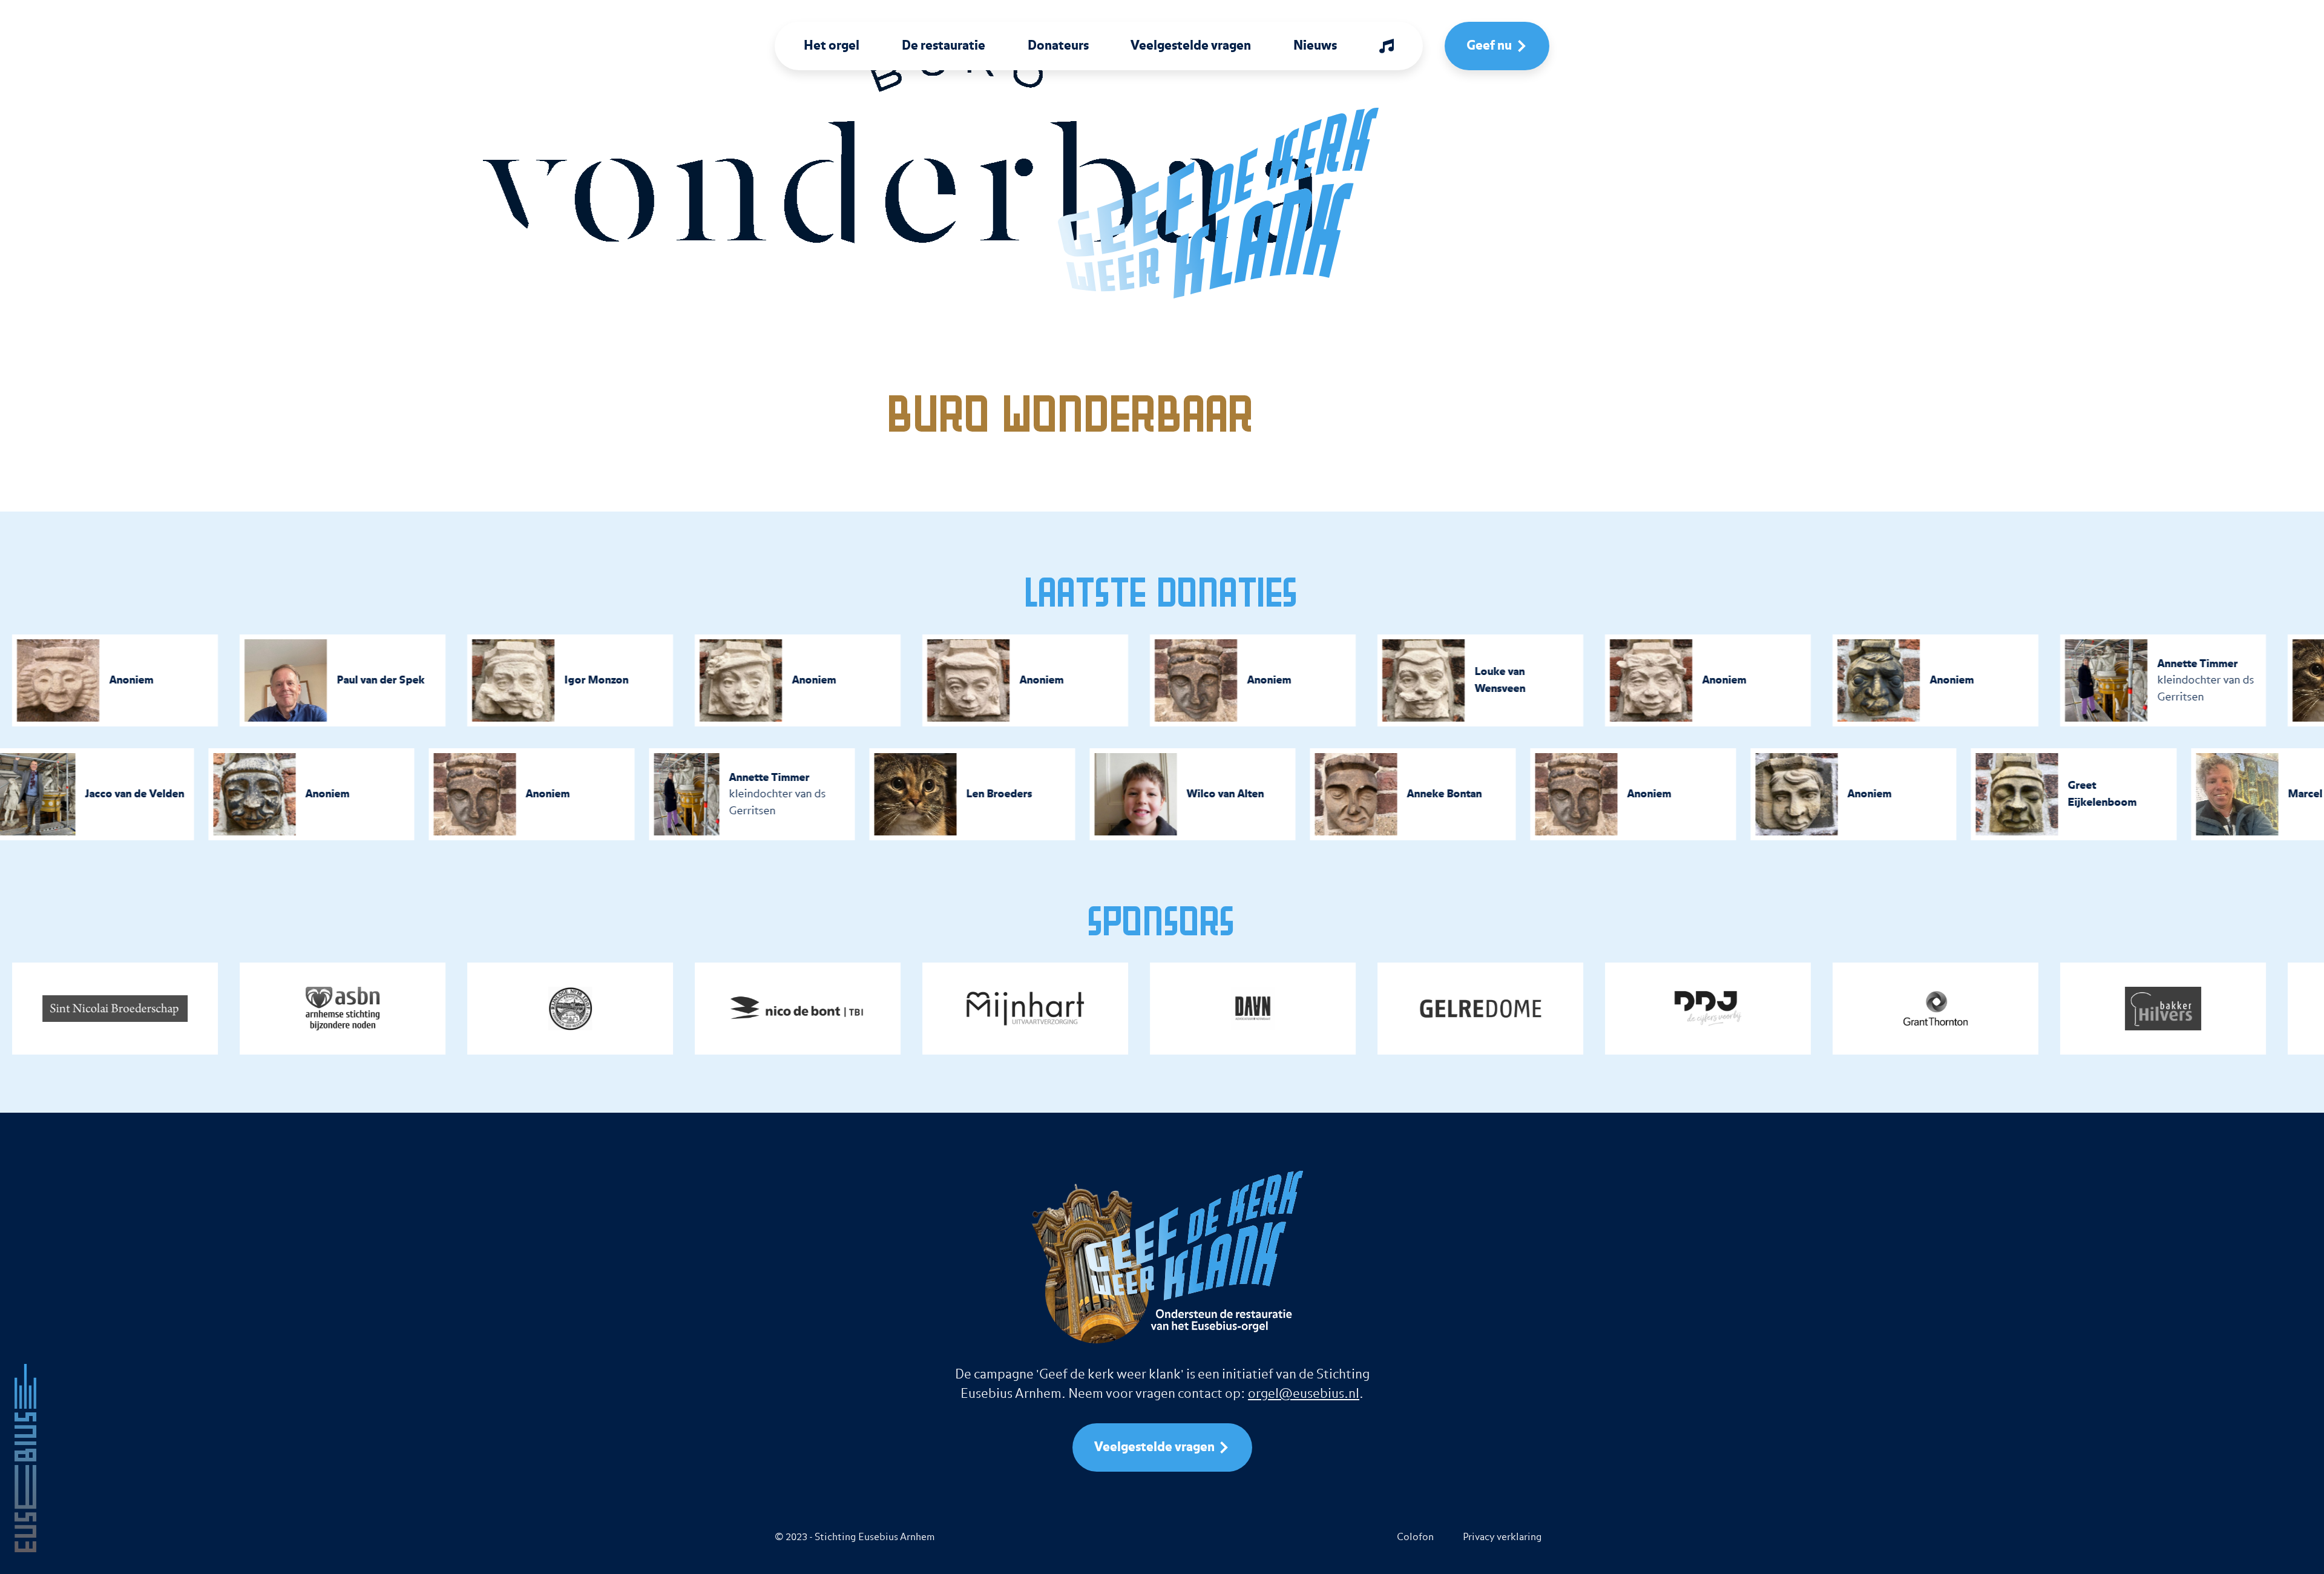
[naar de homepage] (25, 1458)
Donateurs (1058, 46)
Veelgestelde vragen (1191, 46)
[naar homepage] (1190, 203)
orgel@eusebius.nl (1304, 1394)
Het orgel (832, 46)
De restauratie (944, 46)
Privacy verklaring (1502, 1537)
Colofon (1415, 1537)
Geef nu (1489, 46)
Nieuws (1315, 46)
